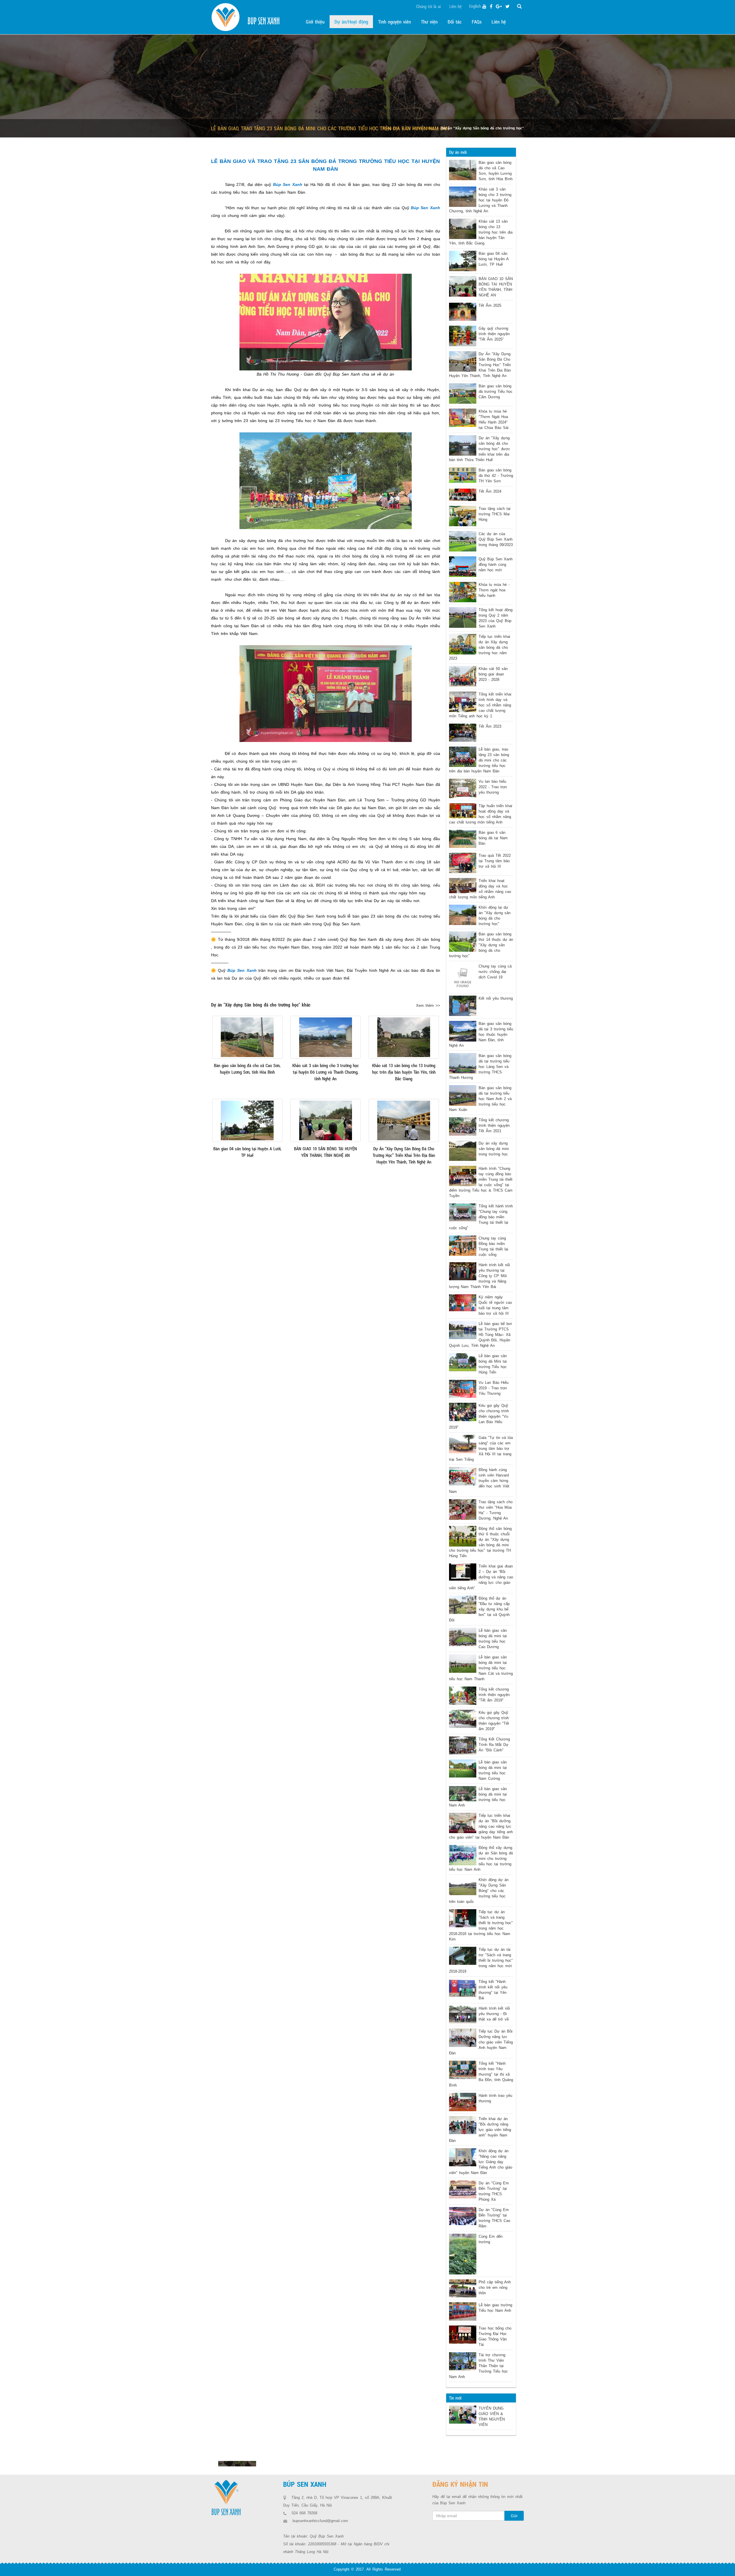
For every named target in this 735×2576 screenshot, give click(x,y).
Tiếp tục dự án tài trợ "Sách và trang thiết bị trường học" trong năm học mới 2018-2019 (481, 1960)
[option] (237, 2464)
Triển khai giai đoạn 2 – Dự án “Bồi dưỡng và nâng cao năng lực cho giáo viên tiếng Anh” (481, 1577)
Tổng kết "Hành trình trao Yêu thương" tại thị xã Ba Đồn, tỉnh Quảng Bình (481, 2074)
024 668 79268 (304, 2513)
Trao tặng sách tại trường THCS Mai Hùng (495, 514)
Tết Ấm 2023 (490, 726)
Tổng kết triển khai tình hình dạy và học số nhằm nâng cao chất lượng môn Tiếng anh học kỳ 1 (480, 705)
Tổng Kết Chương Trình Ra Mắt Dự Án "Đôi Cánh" (494, 1745)
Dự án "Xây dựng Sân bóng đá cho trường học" (483, 128)
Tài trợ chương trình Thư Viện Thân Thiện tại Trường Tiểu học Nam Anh (478, 2366)
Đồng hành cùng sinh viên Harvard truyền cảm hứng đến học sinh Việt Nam (479, 1481)
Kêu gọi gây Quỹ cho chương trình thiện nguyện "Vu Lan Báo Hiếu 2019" (479, 1416)
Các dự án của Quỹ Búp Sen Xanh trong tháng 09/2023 (496, 539)
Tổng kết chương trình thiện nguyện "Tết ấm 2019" (494, 1695)
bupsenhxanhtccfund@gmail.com (320, 2521)
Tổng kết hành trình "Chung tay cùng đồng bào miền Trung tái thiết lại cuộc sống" (481, 1217)
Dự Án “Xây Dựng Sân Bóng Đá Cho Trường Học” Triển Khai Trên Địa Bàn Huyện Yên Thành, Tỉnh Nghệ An (480, 365)
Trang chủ (391, 128)
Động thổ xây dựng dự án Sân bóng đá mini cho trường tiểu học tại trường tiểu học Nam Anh (481, 1859)
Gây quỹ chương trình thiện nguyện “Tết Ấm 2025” (494, 334)
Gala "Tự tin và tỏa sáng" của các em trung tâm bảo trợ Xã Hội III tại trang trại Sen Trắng (481, 1449)
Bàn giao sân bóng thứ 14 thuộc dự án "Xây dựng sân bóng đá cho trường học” (481, 945)
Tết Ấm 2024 (490, 491)
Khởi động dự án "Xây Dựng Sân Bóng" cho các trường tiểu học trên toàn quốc (479, 1891)
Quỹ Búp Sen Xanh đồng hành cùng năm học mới (496, 565)
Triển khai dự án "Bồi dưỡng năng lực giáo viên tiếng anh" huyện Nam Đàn (480, 2130)
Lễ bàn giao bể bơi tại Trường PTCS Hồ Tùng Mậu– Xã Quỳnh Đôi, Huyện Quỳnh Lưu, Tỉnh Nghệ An (480, 1335)
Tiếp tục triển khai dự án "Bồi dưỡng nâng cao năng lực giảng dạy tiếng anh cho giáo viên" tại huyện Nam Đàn (481, 1826)
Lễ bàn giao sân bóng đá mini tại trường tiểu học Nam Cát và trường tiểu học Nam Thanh (481, 1668)
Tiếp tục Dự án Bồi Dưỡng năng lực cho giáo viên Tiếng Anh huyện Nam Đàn (481, 2042)
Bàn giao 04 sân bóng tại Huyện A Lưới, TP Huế (494, 259)
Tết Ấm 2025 (490, 305)
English (475, 6)
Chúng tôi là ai (428, 6)
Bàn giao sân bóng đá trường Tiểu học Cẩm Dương (496, 392)
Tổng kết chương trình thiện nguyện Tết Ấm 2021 (494, 1125)
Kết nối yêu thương (496, 998)
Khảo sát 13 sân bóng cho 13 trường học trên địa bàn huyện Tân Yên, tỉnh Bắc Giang (481, 232)
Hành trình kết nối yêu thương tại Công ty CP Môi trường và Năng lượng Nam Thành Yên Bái (479, 1276)
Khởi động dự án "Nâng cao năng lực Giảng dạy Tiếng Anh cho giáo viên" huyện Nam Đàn (481, 2162)
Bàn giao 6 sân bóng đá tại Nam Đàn (493, 838)
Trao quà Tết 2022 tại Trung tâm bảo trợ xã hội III (495, 861)
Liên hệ (455, 6)
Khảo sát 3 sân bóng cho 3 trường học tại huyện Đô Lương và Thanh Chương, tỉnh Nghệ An (480, 200)
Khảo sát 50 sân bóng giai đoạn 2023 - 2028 (493, 674)
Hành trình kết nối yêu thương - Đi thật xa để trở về (494, 2014)
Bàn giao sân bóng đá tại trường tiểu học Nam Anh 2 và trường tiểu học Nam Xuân (480, 1099)
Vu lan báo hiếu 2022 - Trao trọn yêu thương (493, 787)
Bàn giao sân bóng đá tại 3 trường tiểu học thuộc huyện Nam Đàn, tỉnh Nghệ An (481, 1035)
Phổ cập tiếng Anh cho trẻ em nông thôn (495, 2287)
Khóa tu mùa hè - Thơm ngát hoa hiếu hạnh (494, 590)
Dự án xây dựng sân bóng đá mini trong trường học (494, 1149)
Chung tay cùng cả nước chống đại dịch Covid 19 (495, 972)
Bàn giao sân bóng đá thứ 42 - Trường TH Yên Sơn (496, 476)
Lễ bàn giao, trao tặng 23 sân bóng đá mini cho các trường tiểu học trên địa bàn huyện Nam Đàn (479, 760)
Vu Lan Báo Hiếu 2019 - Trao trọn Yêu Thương (494, 1388)
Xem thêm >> (428, 1006)
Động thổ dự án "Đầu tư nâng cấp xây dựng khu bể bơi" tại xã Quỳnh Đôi (479, 1609)
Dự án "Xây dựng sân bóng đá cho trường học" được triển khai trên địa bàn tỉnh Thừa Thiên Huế (480, 449)
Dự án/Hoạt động (420, 128)
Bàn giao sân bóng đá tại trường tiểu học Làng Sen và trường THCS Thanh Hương (480, 1067)
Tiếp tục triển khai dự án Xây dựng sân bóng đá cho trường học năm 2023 (480, 647)
